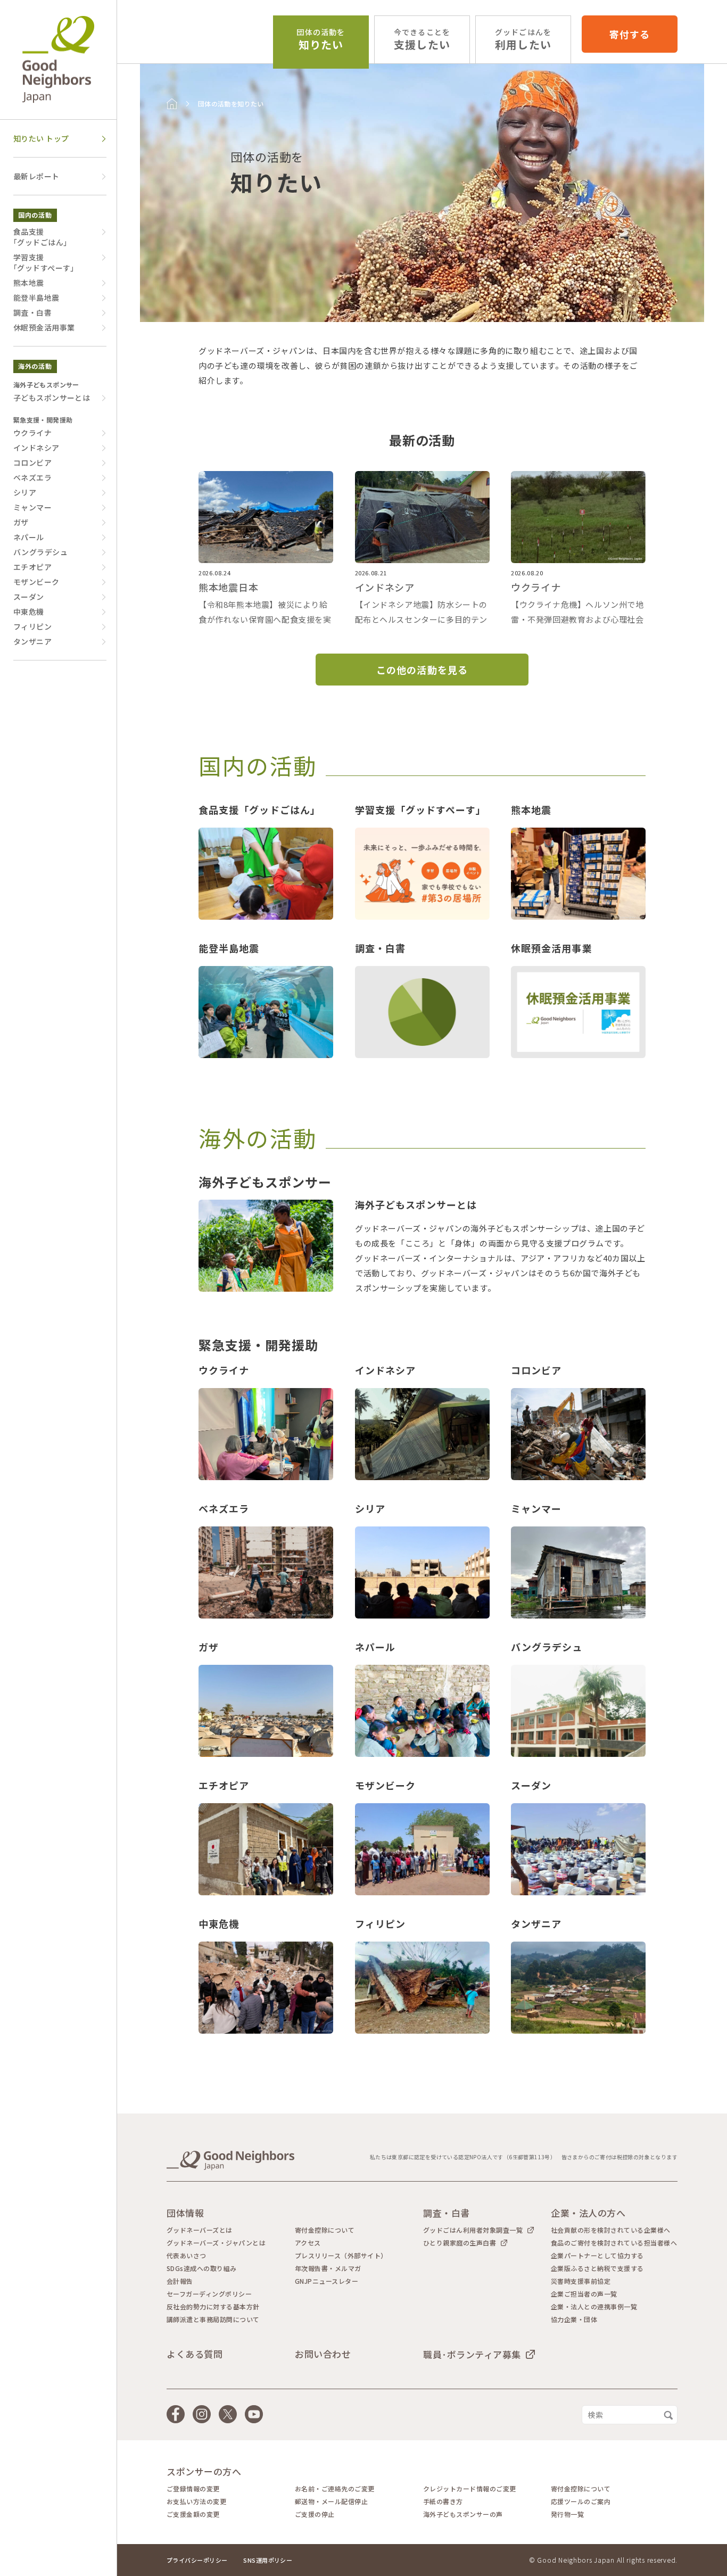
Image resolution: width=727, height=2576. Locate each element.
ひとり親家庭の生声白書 (460, 2243)
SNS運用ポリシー (268, 2560)
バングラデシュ (40, 552)
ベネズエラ (32, 477)
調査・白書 (32, 312)
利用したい (523, 40)
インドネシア (36, 448)
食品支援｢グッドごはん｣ (40, 237)
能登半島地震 (36, 298)
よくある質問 (195, 2354)
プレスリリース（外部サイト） (341, 2256)
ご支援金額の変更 (193, 2514)
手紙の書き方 (443, 2501)
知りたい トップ (41, 138)
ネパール (29, 537)
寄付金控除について (325, 2230)
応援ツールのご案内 (581, 2501)
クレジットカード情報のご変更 (470, 2489)
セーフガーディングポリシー (209, 2294)
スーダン (29, 597)
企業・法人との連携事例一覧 (594, 2307)
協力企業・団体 (574, 2319)
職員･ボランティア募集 (472, 2354)
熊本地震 (29, 283)
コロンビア (32, 463)
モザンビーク (36, 582)
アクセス (308, 2243)
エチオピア (32, 567)
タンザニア (32, 641)
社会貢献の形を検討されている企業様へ (611, 2230)
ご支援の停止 (315, 2514)
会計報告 (180, 2281)
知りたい (321, 40)
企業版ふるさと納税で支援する (597, 2268)
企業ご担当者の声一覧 (584, 2294)
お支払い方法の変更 (196, 2501)
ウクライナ (32, 433)
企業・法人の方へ (588, 2213)
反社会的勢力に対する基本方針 (213, 2307)
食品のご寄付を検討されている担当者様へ (614, 2243)
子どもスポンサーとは (52, 398)
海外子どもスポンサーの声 (463, 2514)
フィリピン (32, 626)
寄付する (630, 34)
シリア (25, 492)
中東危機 (29, 612)
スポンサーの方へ (204, 2471)
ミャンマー (32, 507)
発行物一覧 (567, 2514)
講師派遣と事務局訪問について (213, 2319)
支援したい (422, 40)
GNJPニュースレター (327, 2281)
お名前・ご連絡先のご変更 (335, 2489)
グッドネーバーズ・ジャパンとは (216, 2243)
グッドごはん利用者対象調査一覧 (473, 2230)
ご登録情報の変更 (193, 2489)
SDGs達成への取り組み (202, 2268)
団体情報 (185, 2213)
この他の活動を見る (422, 670)
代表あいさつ (187, 2256)
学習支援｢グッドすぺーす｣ (44, 262)
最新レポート (36, 176)
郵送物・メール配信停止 (331, 2501)
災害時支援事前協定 (581, 2281)
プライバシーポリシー (197, 2560)
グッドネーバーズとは (200, 2230)
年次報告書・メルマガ (328, 2268)
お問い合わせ (323, 2354)
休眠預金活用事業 (44, 327)
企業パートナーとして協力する (597, 2256)
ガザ (21, 522)
